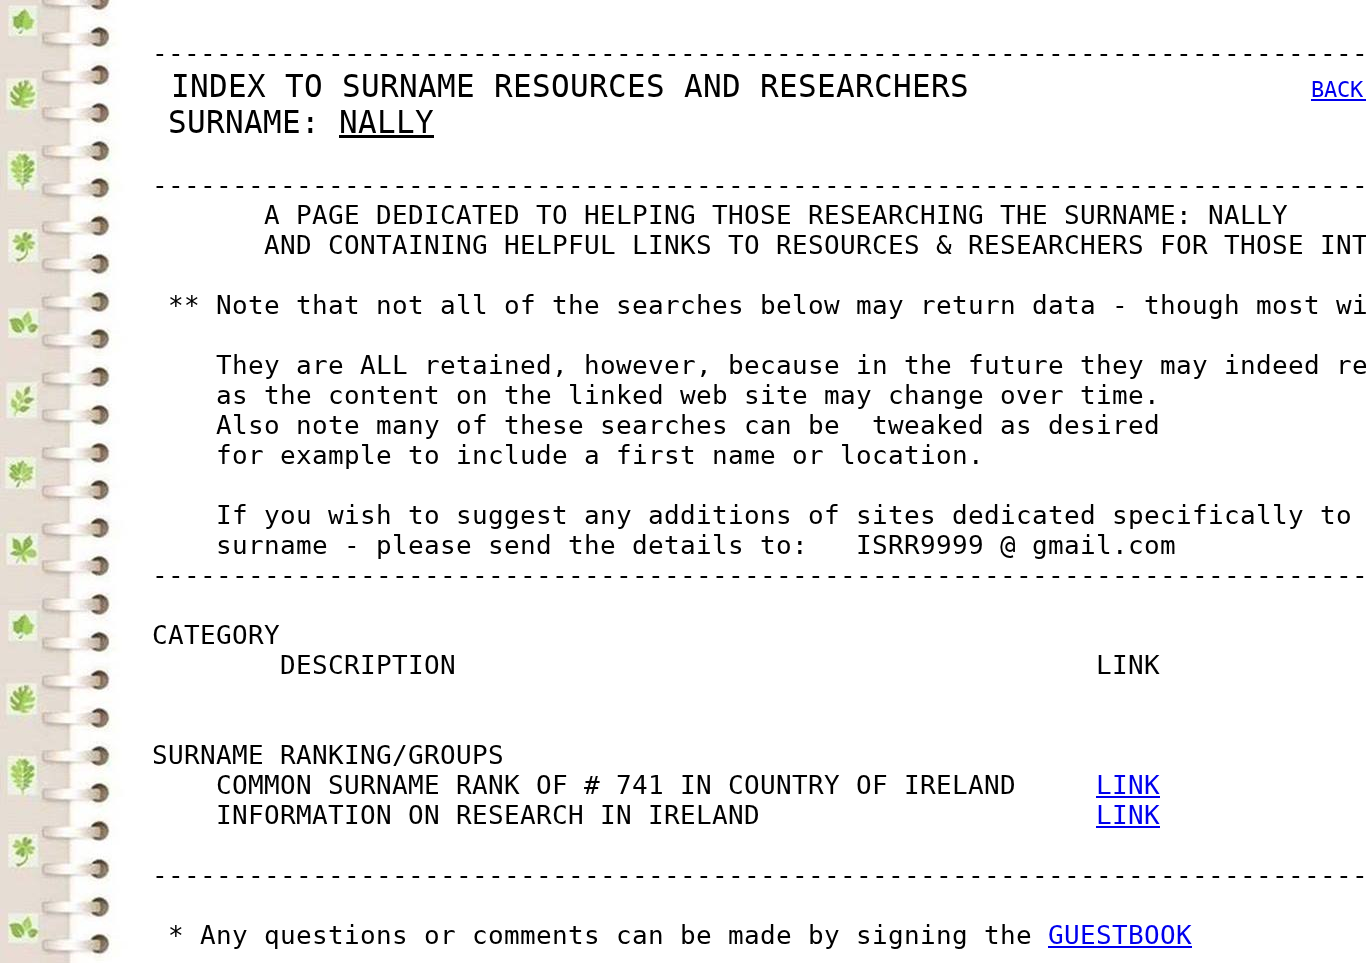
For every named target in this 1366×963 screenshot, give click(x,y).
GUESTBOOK (1120, 935)
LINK (1128, 785)
